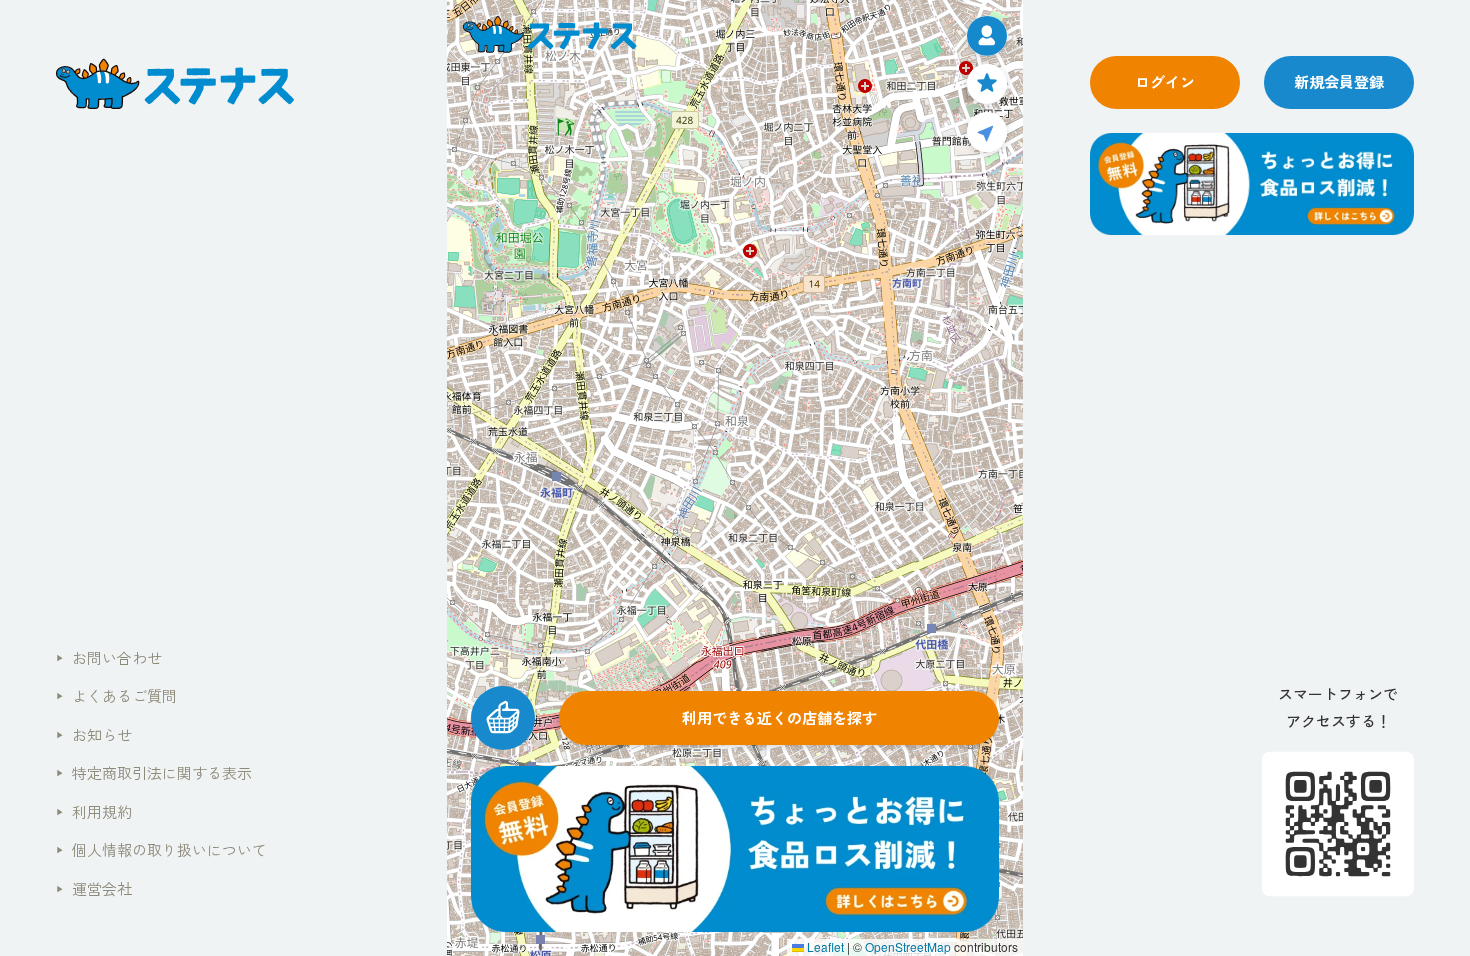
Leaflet (824, 946)
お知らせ (94, 734)
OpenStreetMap (908, 946)
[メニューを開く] (987, 36)
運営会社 (94, 888)
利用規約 (94, 811)
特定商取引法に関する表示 (154, 772)
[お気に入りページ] (987, 84)
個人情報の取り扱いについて (161, 849)
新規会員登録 (1339, 81)
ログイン (1165, 81)
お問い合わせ (109, 657)
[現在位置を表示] (987, 132)
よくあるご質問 (116, 695)
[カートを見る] (503, 718)
